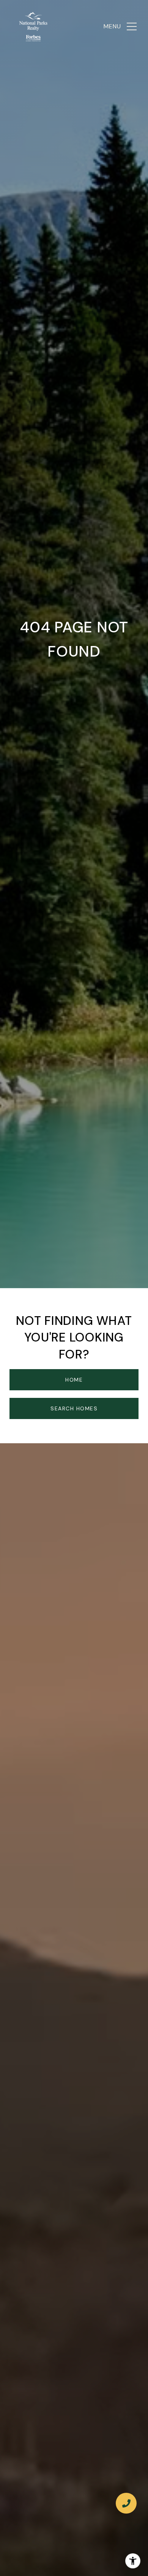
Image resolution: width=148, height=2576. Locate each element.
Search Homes (74, 1408)
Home (74, 1380)
